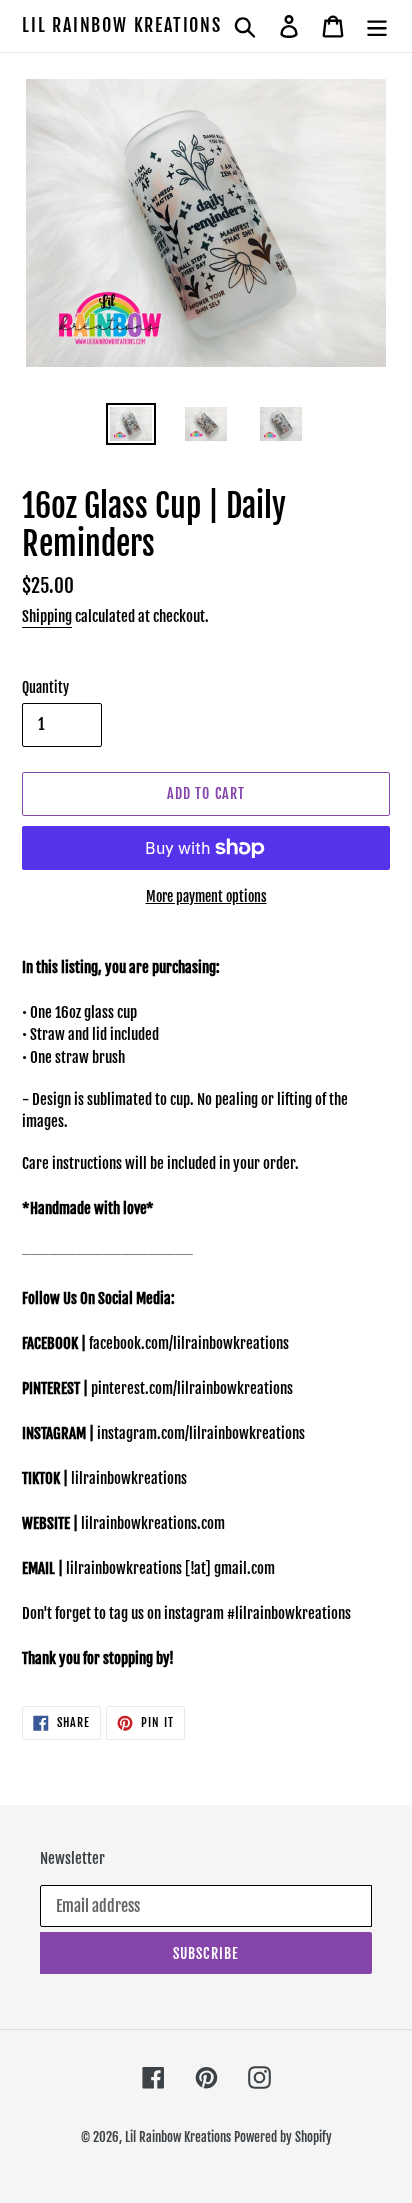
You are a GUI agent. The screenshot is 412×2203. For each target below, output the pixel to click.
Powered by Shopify (283, 2137)
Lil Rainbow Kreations (122, 25)
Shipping (47, 616)
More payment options (206, 896)
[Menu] (377, 26)
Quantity (45, 687)
